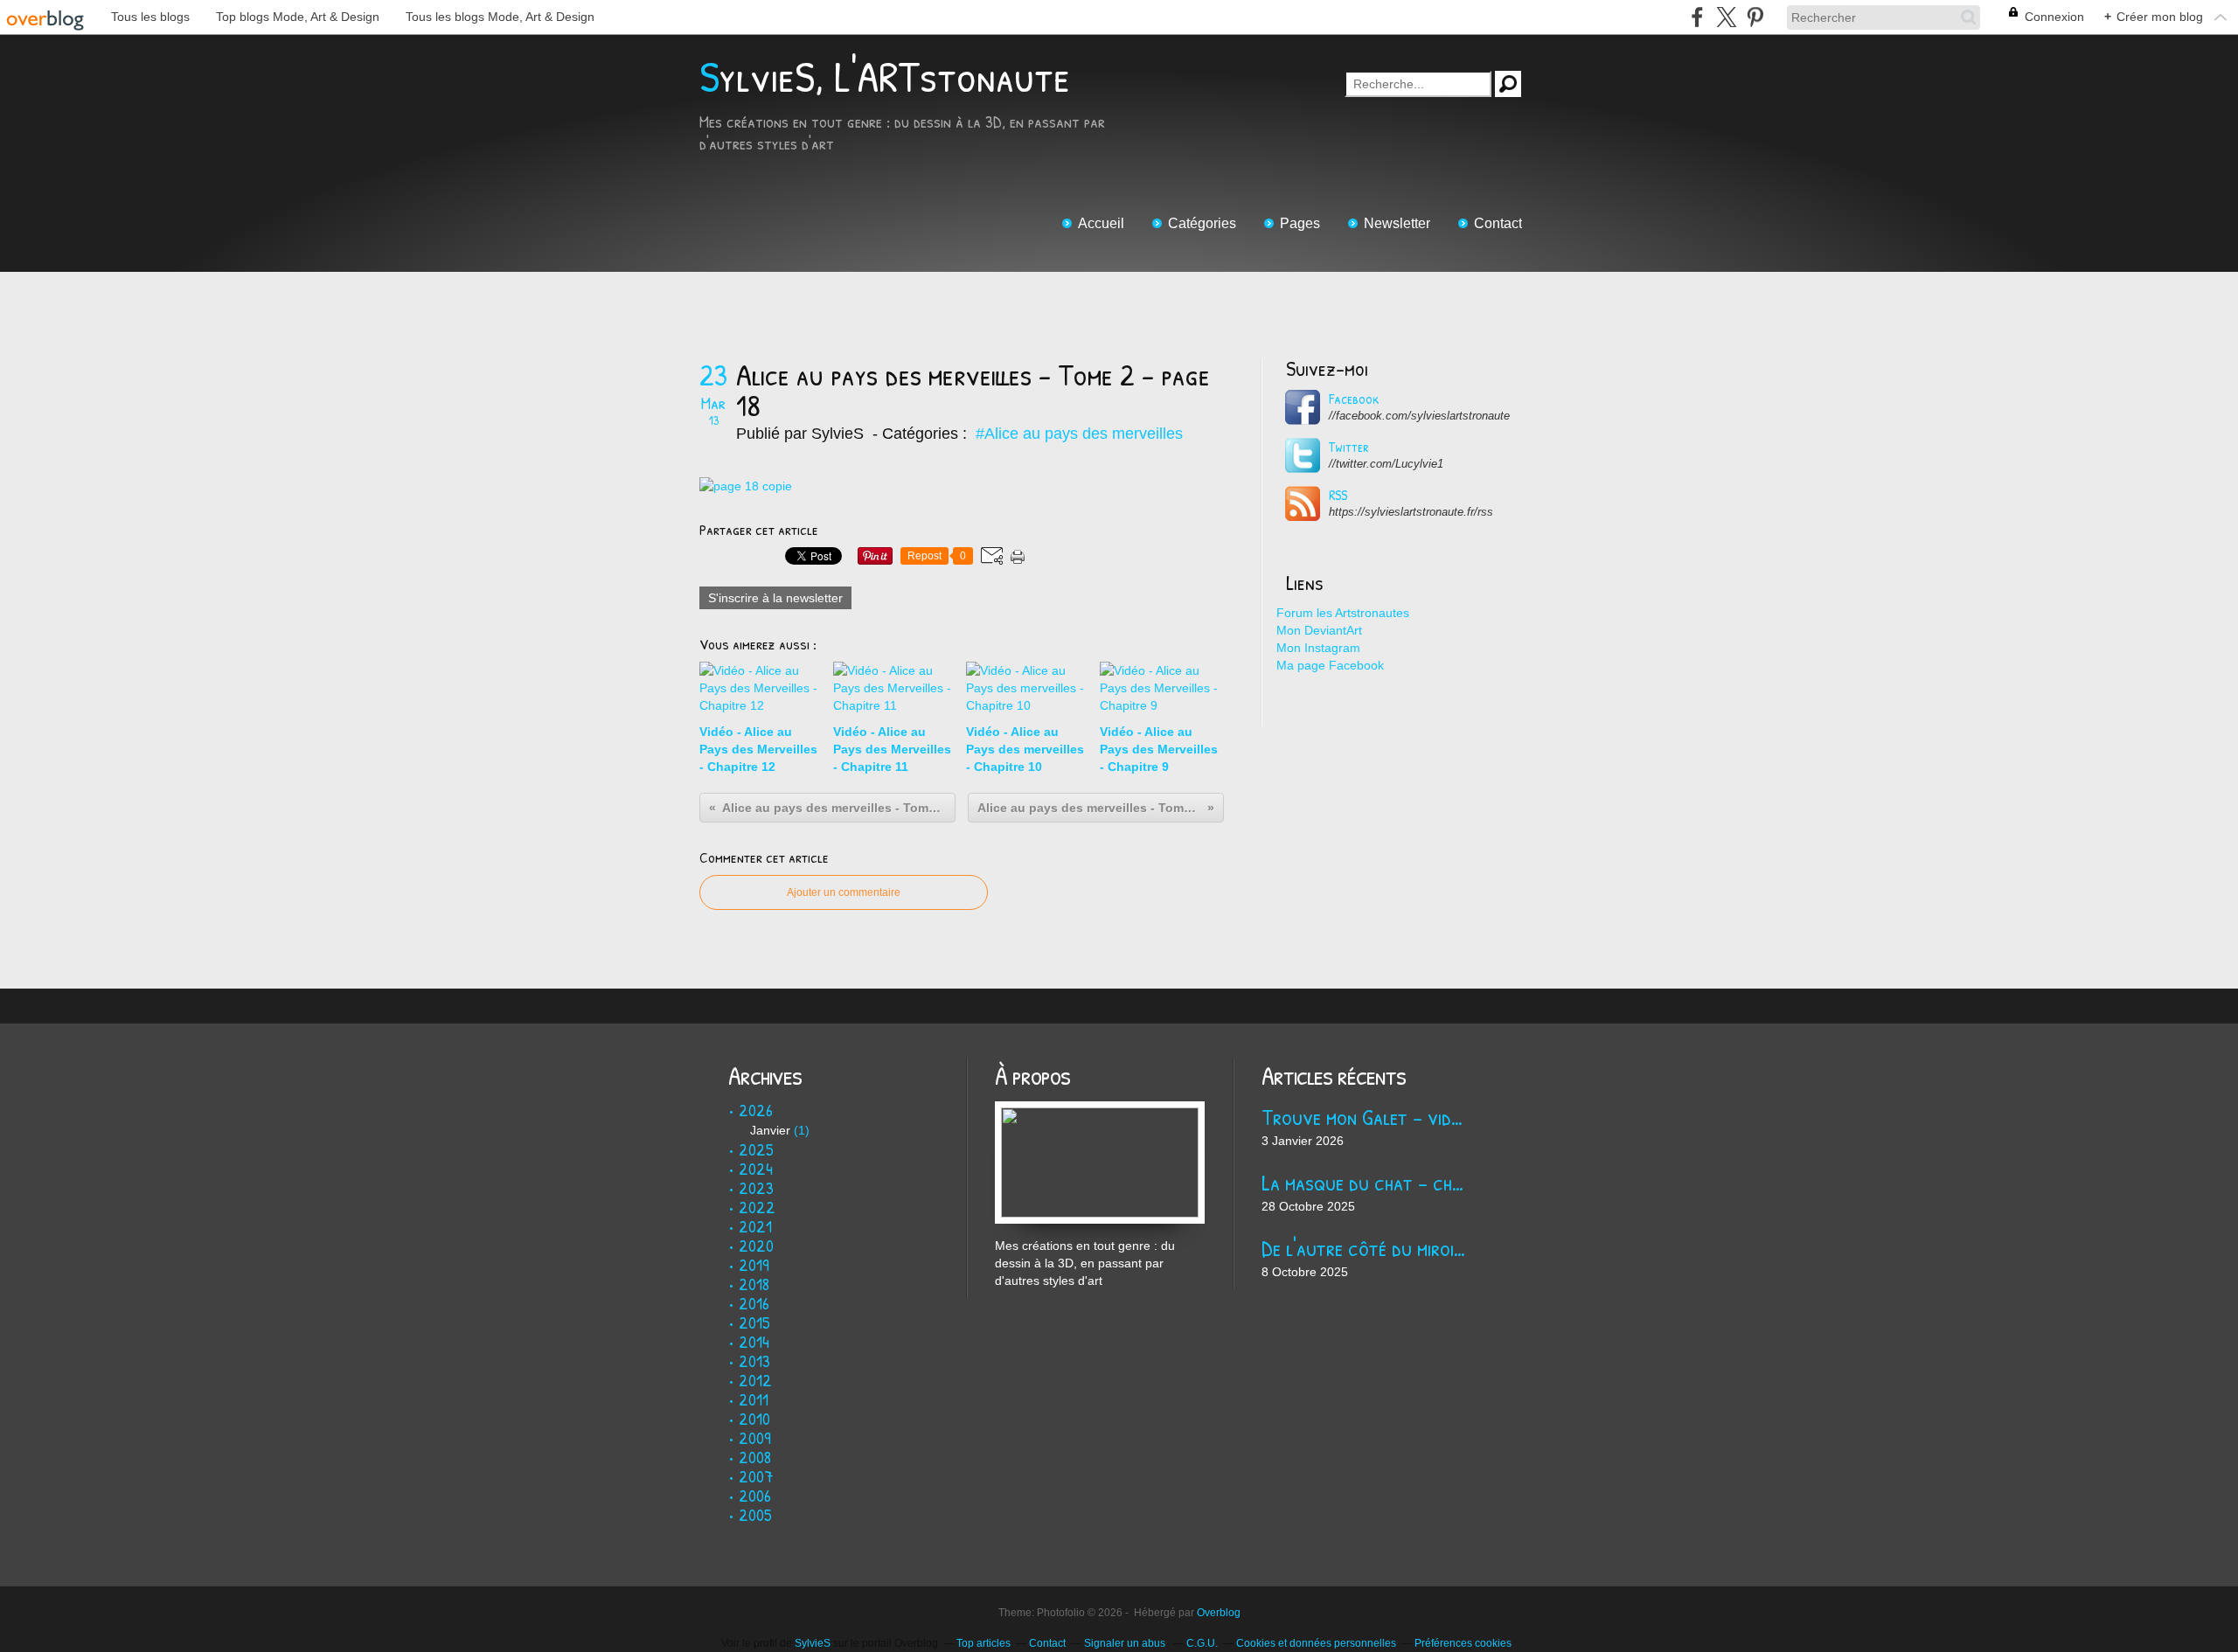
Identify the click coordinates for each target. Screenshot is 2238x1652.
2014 (754, 1341)
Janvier (770, 1130)
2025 (756, 1149)
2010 (754, 1418)
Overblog (1219, 1613)
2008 (755, 1457)
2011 (754, 1399)
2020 (756, 1245)
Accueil (1101, 223)
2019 (754, 1264)
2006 (755, 1495)
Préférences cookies (1463, 1643)
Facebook (1354, 399)
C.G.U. (1202, 1643)
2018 (754, 1284)
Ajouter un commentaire (844, 892)
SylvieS (813, 1643)
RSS (1338, 495)
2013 (754, 1360)
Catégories (1202, 223)
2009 (755, 1437)
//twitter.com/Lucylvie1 (1386, 464)
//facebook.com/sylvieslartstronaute (1419, 416)
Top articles (983, 1643)
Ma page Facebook (1330, 665)
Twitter (1349, 447)
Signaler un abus (1126, 1643)
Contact (1498, 223)
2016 (754, 1303)
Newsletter (1397, 223)
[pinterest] (1755, 17)
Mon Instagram (1318, 648)
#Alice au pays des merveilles (1079, 434)
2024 (756, 1168)
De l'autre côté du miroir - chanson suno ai (1366, 1248)
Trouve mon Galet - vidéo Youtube (1366, 1117)
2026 (756, 1110)
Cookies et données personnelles (1316, 1643)
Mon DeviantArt (1319, 630)
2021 (755, 1226)
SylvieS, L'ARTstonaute (885, 76)
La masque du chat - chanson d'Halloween (1366, 1182)
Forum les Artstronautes (1343, 613)
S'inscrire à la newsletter (775, 598)
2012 (755, 1380)
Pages (1300, 223)
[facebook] (1697, 17)
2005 (755, 1514)
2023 (756, 1187)
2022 (757, 1207)
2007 (756, 1476)
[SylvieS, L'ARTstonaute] (1100, 1110)
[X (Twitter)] (1726, 17)
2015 (754, 1322)
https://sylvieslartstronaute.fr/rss (1411, 512)
